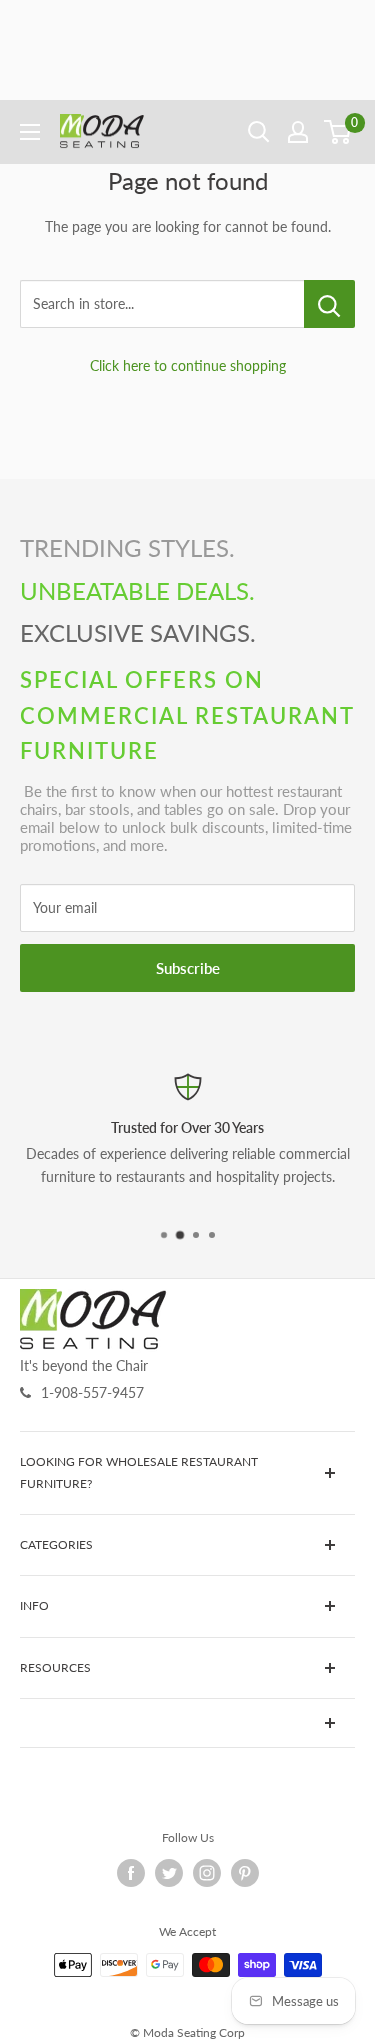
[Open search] (259, 132)
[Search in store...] (329, 304)
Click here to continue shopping (188, 365)
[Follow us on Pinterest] (245, 1873)
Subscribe (188, 968)
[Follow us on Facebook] (131, 1873)
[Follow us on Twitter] (169, 1873)
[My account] (298, 132)
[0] (338, 132)
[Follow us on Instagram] (207, 1873)
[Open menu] (30, 132)
